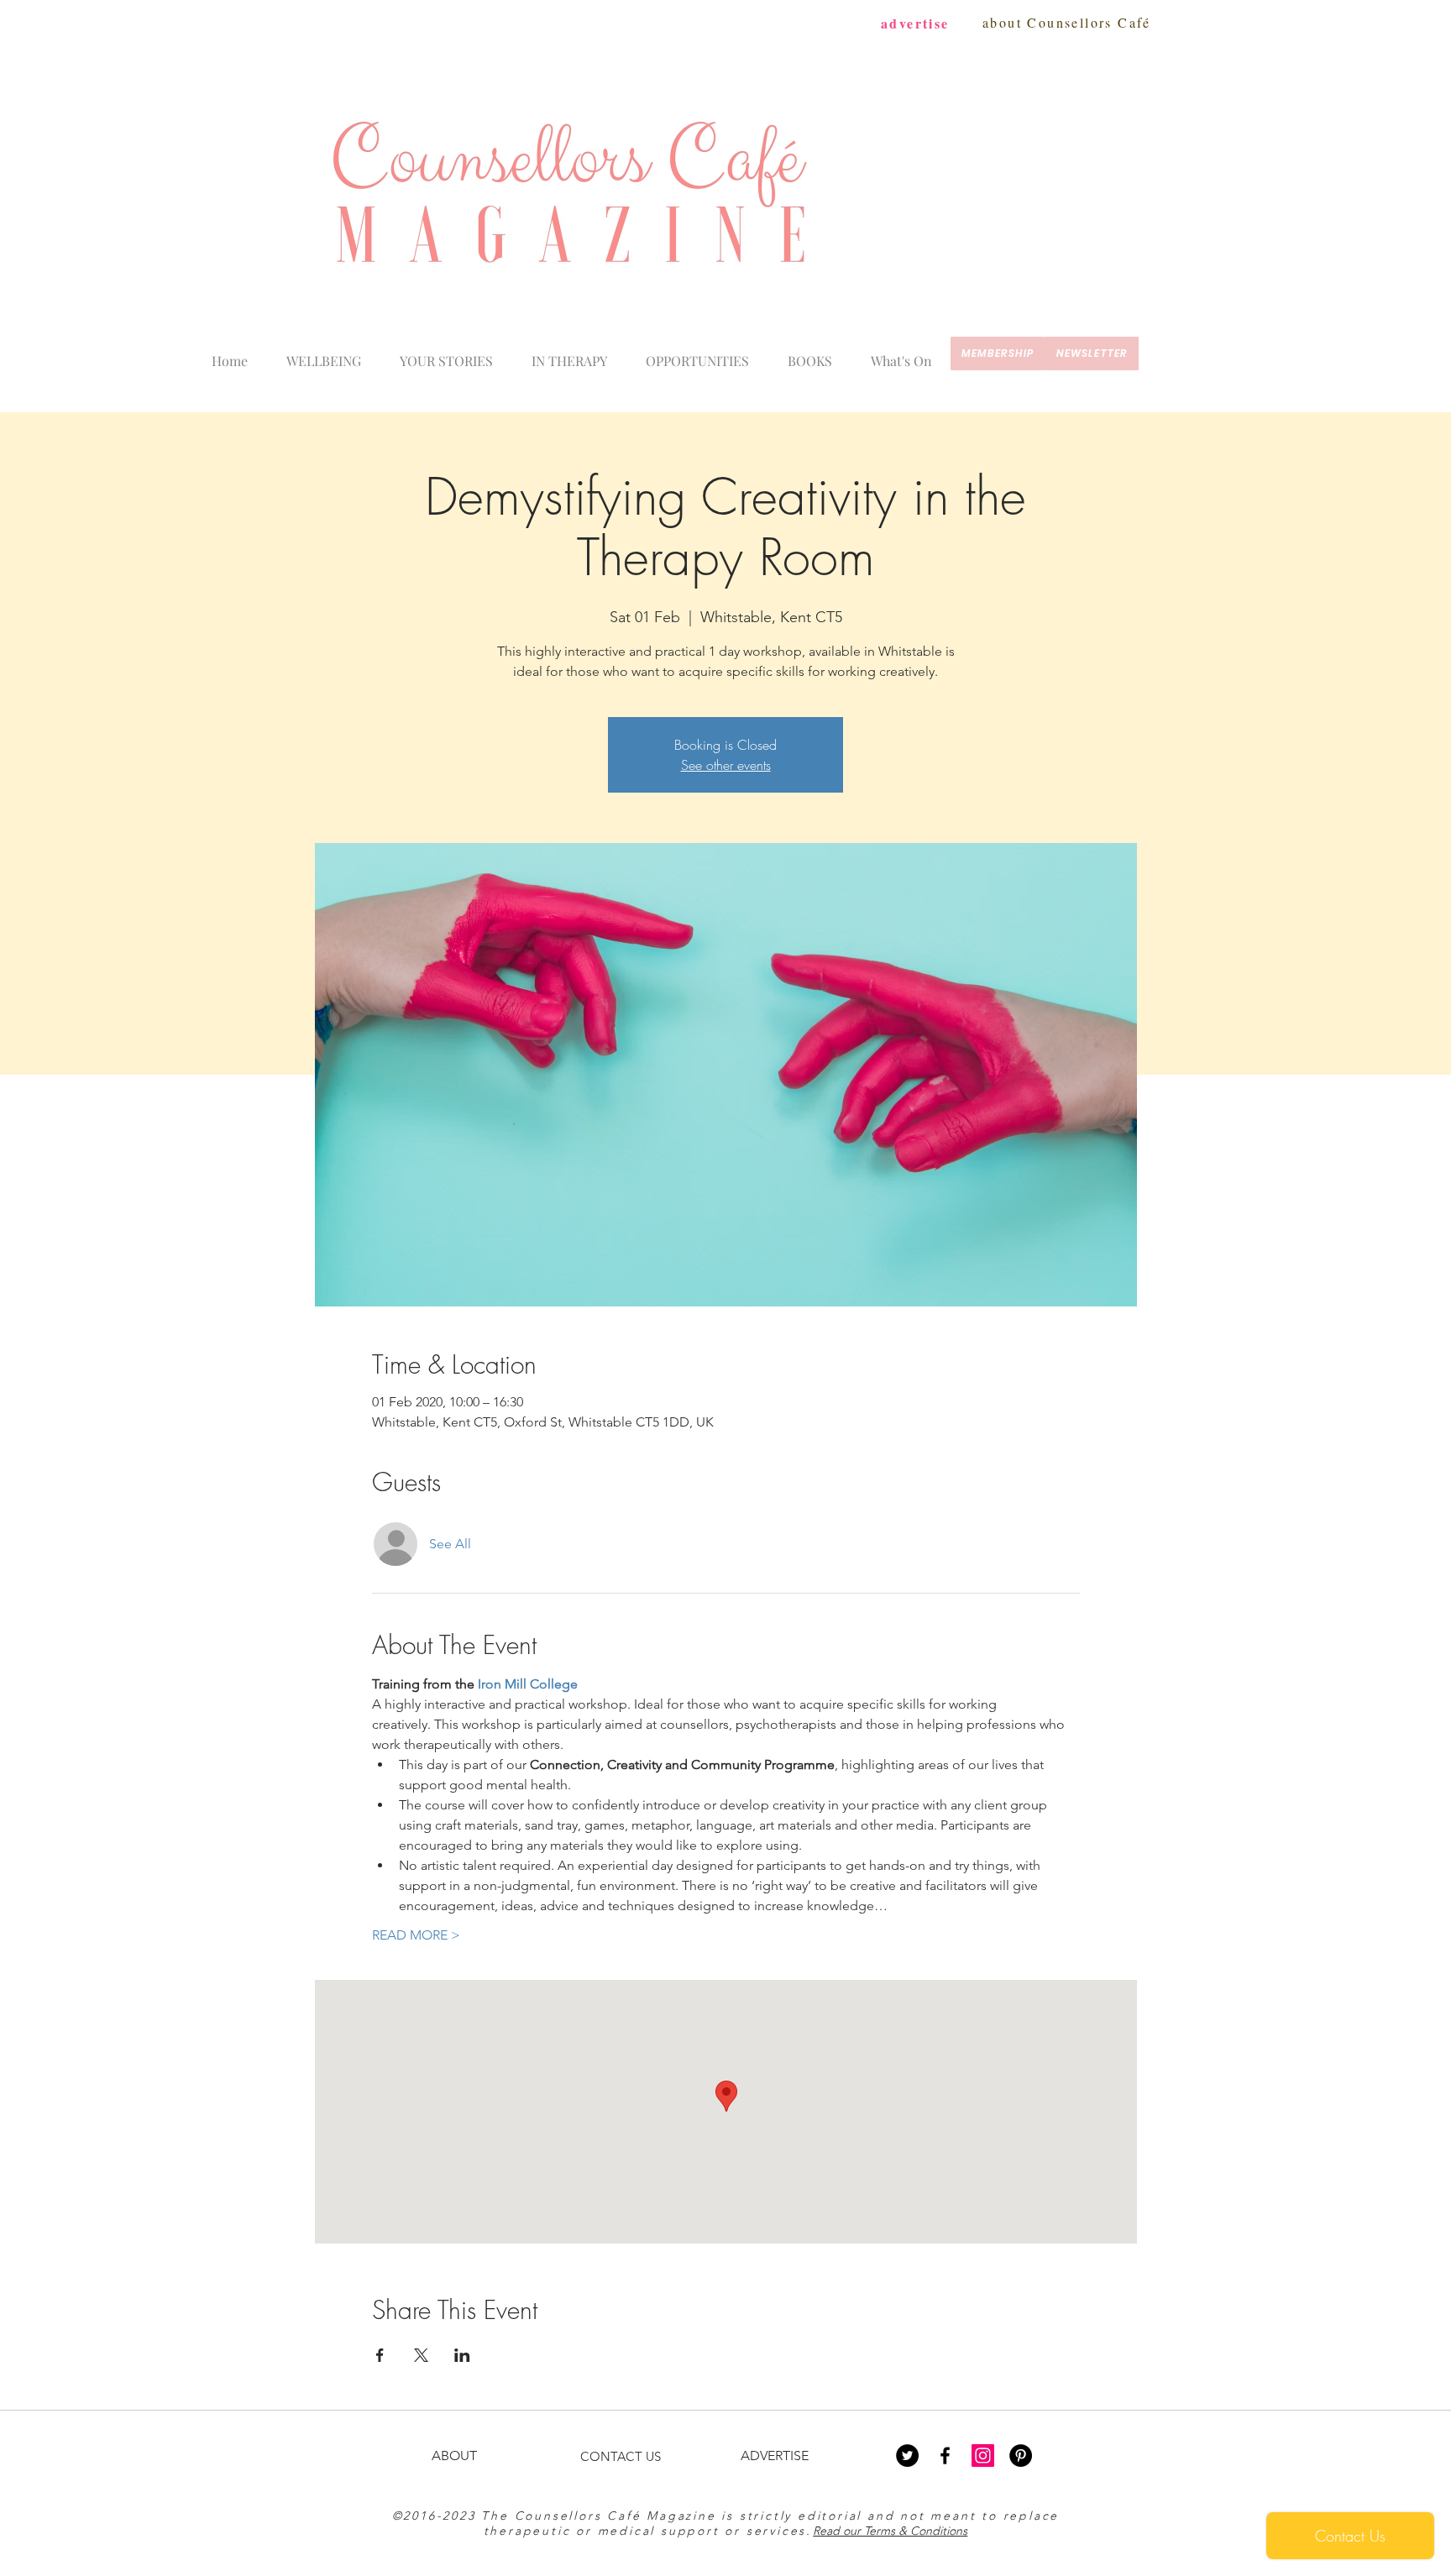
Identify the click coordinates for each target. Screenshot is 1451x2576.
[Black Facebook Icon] (945, 2456)
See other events (726, 765)
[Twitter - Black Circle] (907, 2456)
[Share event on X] (421, 2355)
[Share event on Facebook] (380, 2355)
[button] (901, 353)
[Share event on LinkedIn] (462, 2355)
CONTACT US (621, 2456)
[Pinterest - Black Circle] (1021, 2456)
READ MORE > (416, 1935)
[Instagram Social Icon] (983, 2456)
